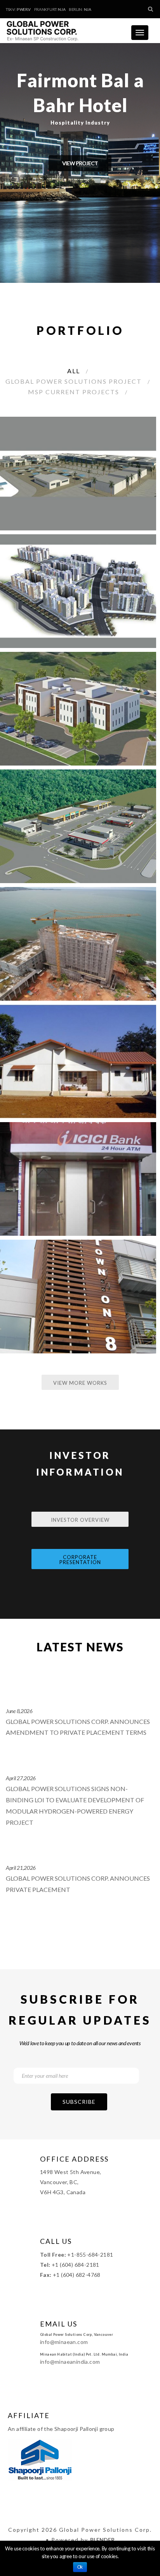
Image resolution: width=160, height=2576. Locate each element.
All (74, 371)
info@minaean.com (64, 2342)
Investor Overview (80, 1520)
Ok (80, 2567)
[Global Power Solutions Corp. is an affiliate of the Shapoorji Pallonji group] (40, 2459)
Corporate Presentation (80, 1560)
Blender (102, 2540)
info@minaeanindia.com (70, 2362)
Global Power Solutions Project (74, 381)
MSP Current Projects (74, 392)
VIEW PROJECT (80, 163)
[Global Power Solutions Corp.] (45, 28)
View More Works (80, 1383)
